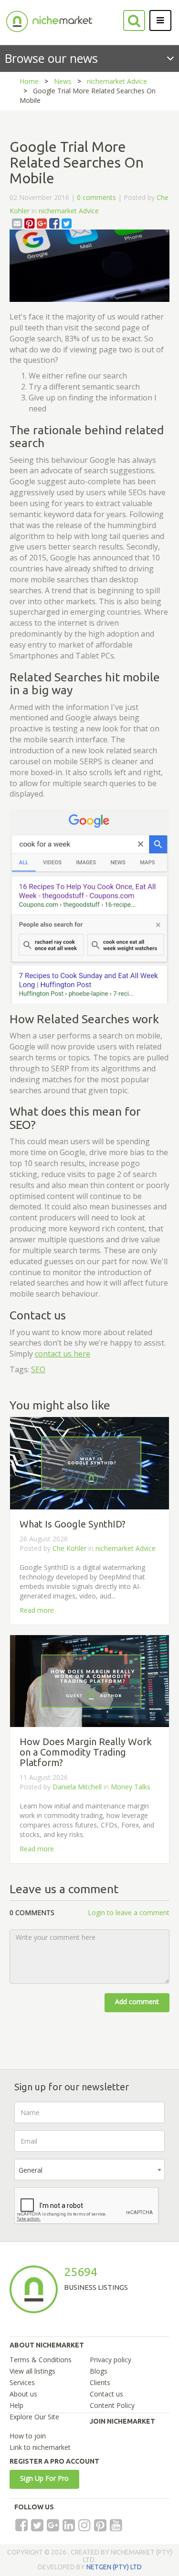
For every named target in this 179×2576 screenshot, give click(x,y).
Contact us (106, 2394)
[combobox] (89, 2170)
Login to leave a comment (129, 1912)
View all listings (32, 2371)
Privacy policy (111, 2360)
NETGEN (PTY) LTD (114, 2567)
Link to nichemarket (40, 2447)
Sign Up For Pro (44, 2478)
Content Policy (112, 2405)
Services (22, 2382)
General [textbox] (31, 2170)
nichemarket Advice (117, 81)
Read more (37, 1610)
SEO (38, 1369)
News (63, 81)
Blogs (99, 2371)
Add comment (137, 2002)
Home (29, 81)
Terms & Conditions (41, 2360)
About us (23, 2394)
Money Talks (131, 1787)
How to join (28, 2436)
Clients (100, 2382)
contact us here (63, 1354)
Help (16, 2405)
